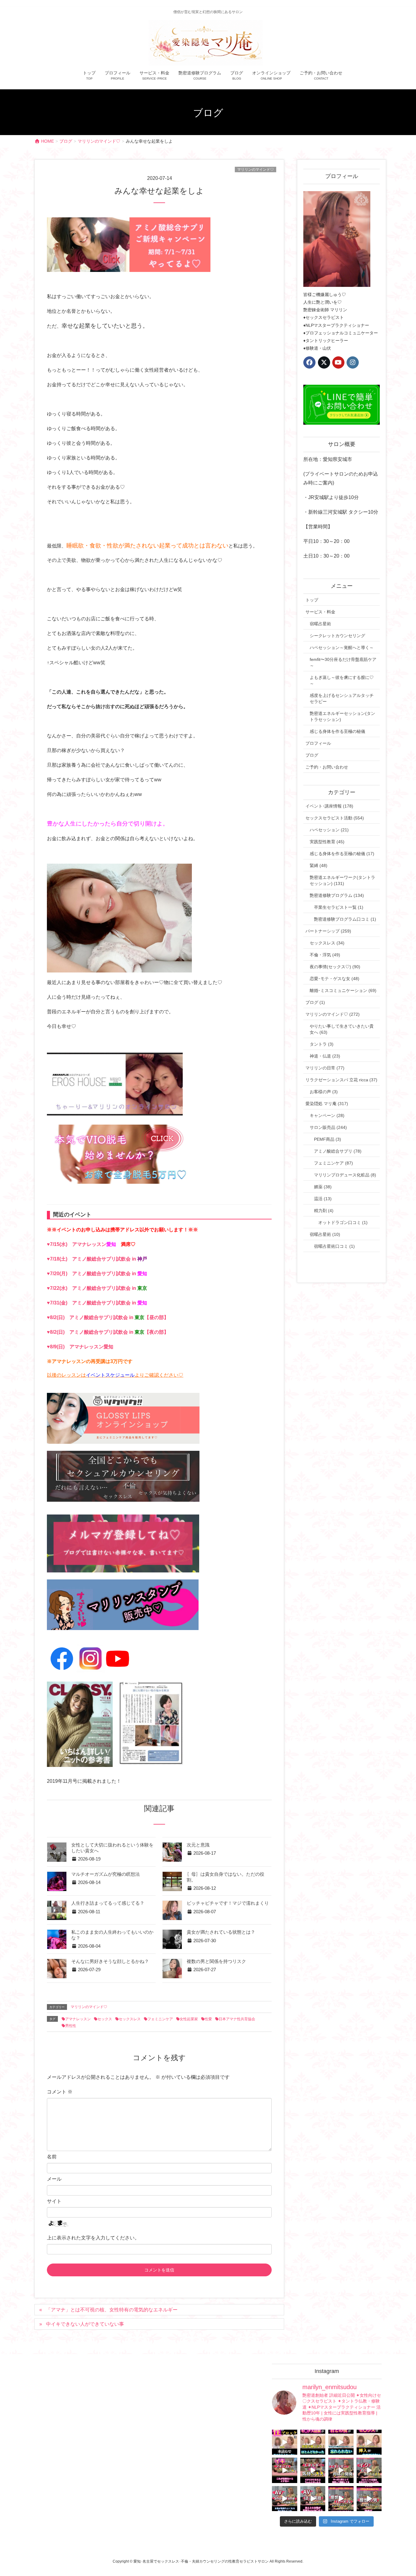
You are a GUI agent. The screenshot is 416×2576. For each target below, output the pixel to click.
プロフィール (318, 743)
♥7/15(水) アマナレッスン (91, 1244)
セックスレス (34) (327, 943)
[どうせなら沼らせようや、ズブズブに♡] (341, 2442)
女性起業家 (189, 2019)
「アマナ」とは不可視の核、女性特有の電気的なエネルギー (112, 2310)
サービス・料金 (320, 612)
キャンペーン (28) (327, 1115)
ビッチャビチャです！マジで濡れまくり (228, 1903)
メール (54, 2179)
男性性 (71, 2026)
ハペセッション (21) (329, 830)
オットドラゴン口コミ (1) (343, 1222)
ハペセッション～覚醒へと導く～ (342, 648)
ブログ (312, 755)
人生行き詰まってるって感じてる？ (108, 1903)
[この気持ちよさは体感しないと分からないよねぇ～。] (313, 2470)
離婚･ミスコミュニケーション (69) (343, 990)
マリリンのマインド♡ (256, 169)
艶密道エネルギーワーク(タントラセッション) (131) (342, 880)
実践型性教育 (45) (327, 842)
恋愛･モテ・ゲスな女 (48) (335, 979)
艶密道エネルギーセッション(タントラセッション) (342, 716)
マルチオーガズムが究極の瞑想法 (106, 1874)
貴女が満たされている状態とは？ (221, 1932)
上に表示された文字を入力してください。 (93, 2238)
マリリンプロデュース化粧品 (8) (345, 1175)
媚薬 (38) (323, 1187)
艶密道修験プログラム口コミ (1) (345, 919)
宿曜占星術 (320, 624)
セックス (105, 2019)
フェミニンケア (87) (333, 1163)
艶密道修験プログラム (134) (337, 895)
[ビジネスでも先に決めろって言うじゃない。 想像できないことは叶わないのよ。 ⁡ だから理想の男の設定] (369, 2499)
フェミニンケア (160, 2019)
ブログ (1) (315, 1002)
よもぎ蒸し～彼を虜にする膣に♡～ (342, 680)
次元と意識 (198, 1845)
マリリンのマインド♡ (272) (333, 1014)
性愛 (208, 2019)
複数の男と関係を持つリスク (216, 1961)
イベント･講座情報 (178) (329, 806)
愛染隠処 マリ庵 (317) (327, 1104)
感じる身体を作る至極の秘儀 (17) (342, 854)
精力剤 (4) (324, 1211)
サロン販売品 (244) (328, 1127)
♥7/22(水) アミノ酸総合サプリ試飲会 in (97, 1288)
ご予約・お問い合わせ (327, 767)
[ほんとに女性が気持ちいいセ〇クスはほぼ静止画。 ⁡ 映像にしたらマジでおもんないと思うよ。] (313, 2499)
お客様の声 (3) (324, 1092)
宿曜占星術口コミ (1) (334, 1246)
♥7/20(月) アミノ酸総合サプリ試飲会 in (97, 1274)
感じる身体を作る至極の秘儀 (337, 731)
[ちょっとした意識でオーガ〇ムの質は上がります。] (285, 2470)
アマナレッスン (78, 2019)
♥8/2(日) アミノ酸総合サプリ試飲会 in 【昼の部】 (108, 1317)
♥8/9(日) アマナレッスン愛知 (80, 1347)
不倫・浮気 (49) (325, 955)
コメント (60, 2092)
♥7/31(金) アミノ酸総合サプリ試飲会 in (97, 1303)
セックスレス (130, 2019)
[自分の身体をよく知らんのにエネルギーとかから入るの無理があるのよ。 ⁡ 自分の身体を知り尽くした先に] (341, 2470)
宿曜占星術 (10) (325, 1234)
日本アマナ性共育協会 (237, 2019)
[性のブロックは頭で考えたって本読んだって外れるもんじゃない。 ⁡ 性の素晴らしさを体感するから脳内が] (285, 2442)
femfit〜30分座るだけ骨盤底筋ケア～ (343, 662)
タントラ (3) (322, 1044)
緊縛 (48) (319, 865)
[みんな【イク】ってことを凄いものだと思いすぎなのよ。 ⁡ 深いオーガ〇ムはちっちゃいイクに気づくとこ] (369, 2470)
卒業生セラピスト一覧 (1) (339, 907)
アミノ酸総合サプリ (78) (338, 1151)
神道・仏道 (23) (325, 1056)
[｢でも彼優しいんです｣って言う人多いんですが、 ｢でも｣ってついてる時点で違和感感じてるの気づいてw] (341, 2499)
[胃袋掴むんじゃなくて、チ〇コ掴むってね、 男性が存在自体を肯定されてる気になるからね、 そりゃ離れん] (313, 2442)
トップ (312, 600)
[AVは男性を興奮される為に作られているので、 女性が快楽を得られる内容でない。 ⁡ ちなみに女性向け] (285, 2499)
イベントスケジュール (110, 1375)
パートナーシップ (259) (328, 931)
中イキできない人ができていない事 (85, 2324)
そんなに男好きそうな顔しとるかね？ (110, 1961)
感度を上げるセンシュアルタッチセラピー (342, 698)
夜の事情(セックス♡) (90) (335, 967)
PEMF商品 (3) (328, 1139)
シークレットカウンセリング (337, 636)
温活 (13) (323, 1199)
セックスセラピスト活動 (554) (335, 818)
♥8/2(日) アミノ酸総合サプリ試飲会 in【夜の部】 (108, 1332)
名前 (52, 2157)
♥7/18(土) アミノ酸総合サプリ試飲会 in (97, 1259)
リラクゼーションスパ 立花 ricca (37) (341, 1080)
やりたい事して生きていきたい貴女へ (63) (342, 1029)
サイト (54, 2201)
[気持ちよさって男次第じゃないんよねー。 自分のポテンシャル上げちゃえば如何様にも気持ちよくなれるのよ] (369, 2442)
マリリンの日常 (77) (325, 1068)
